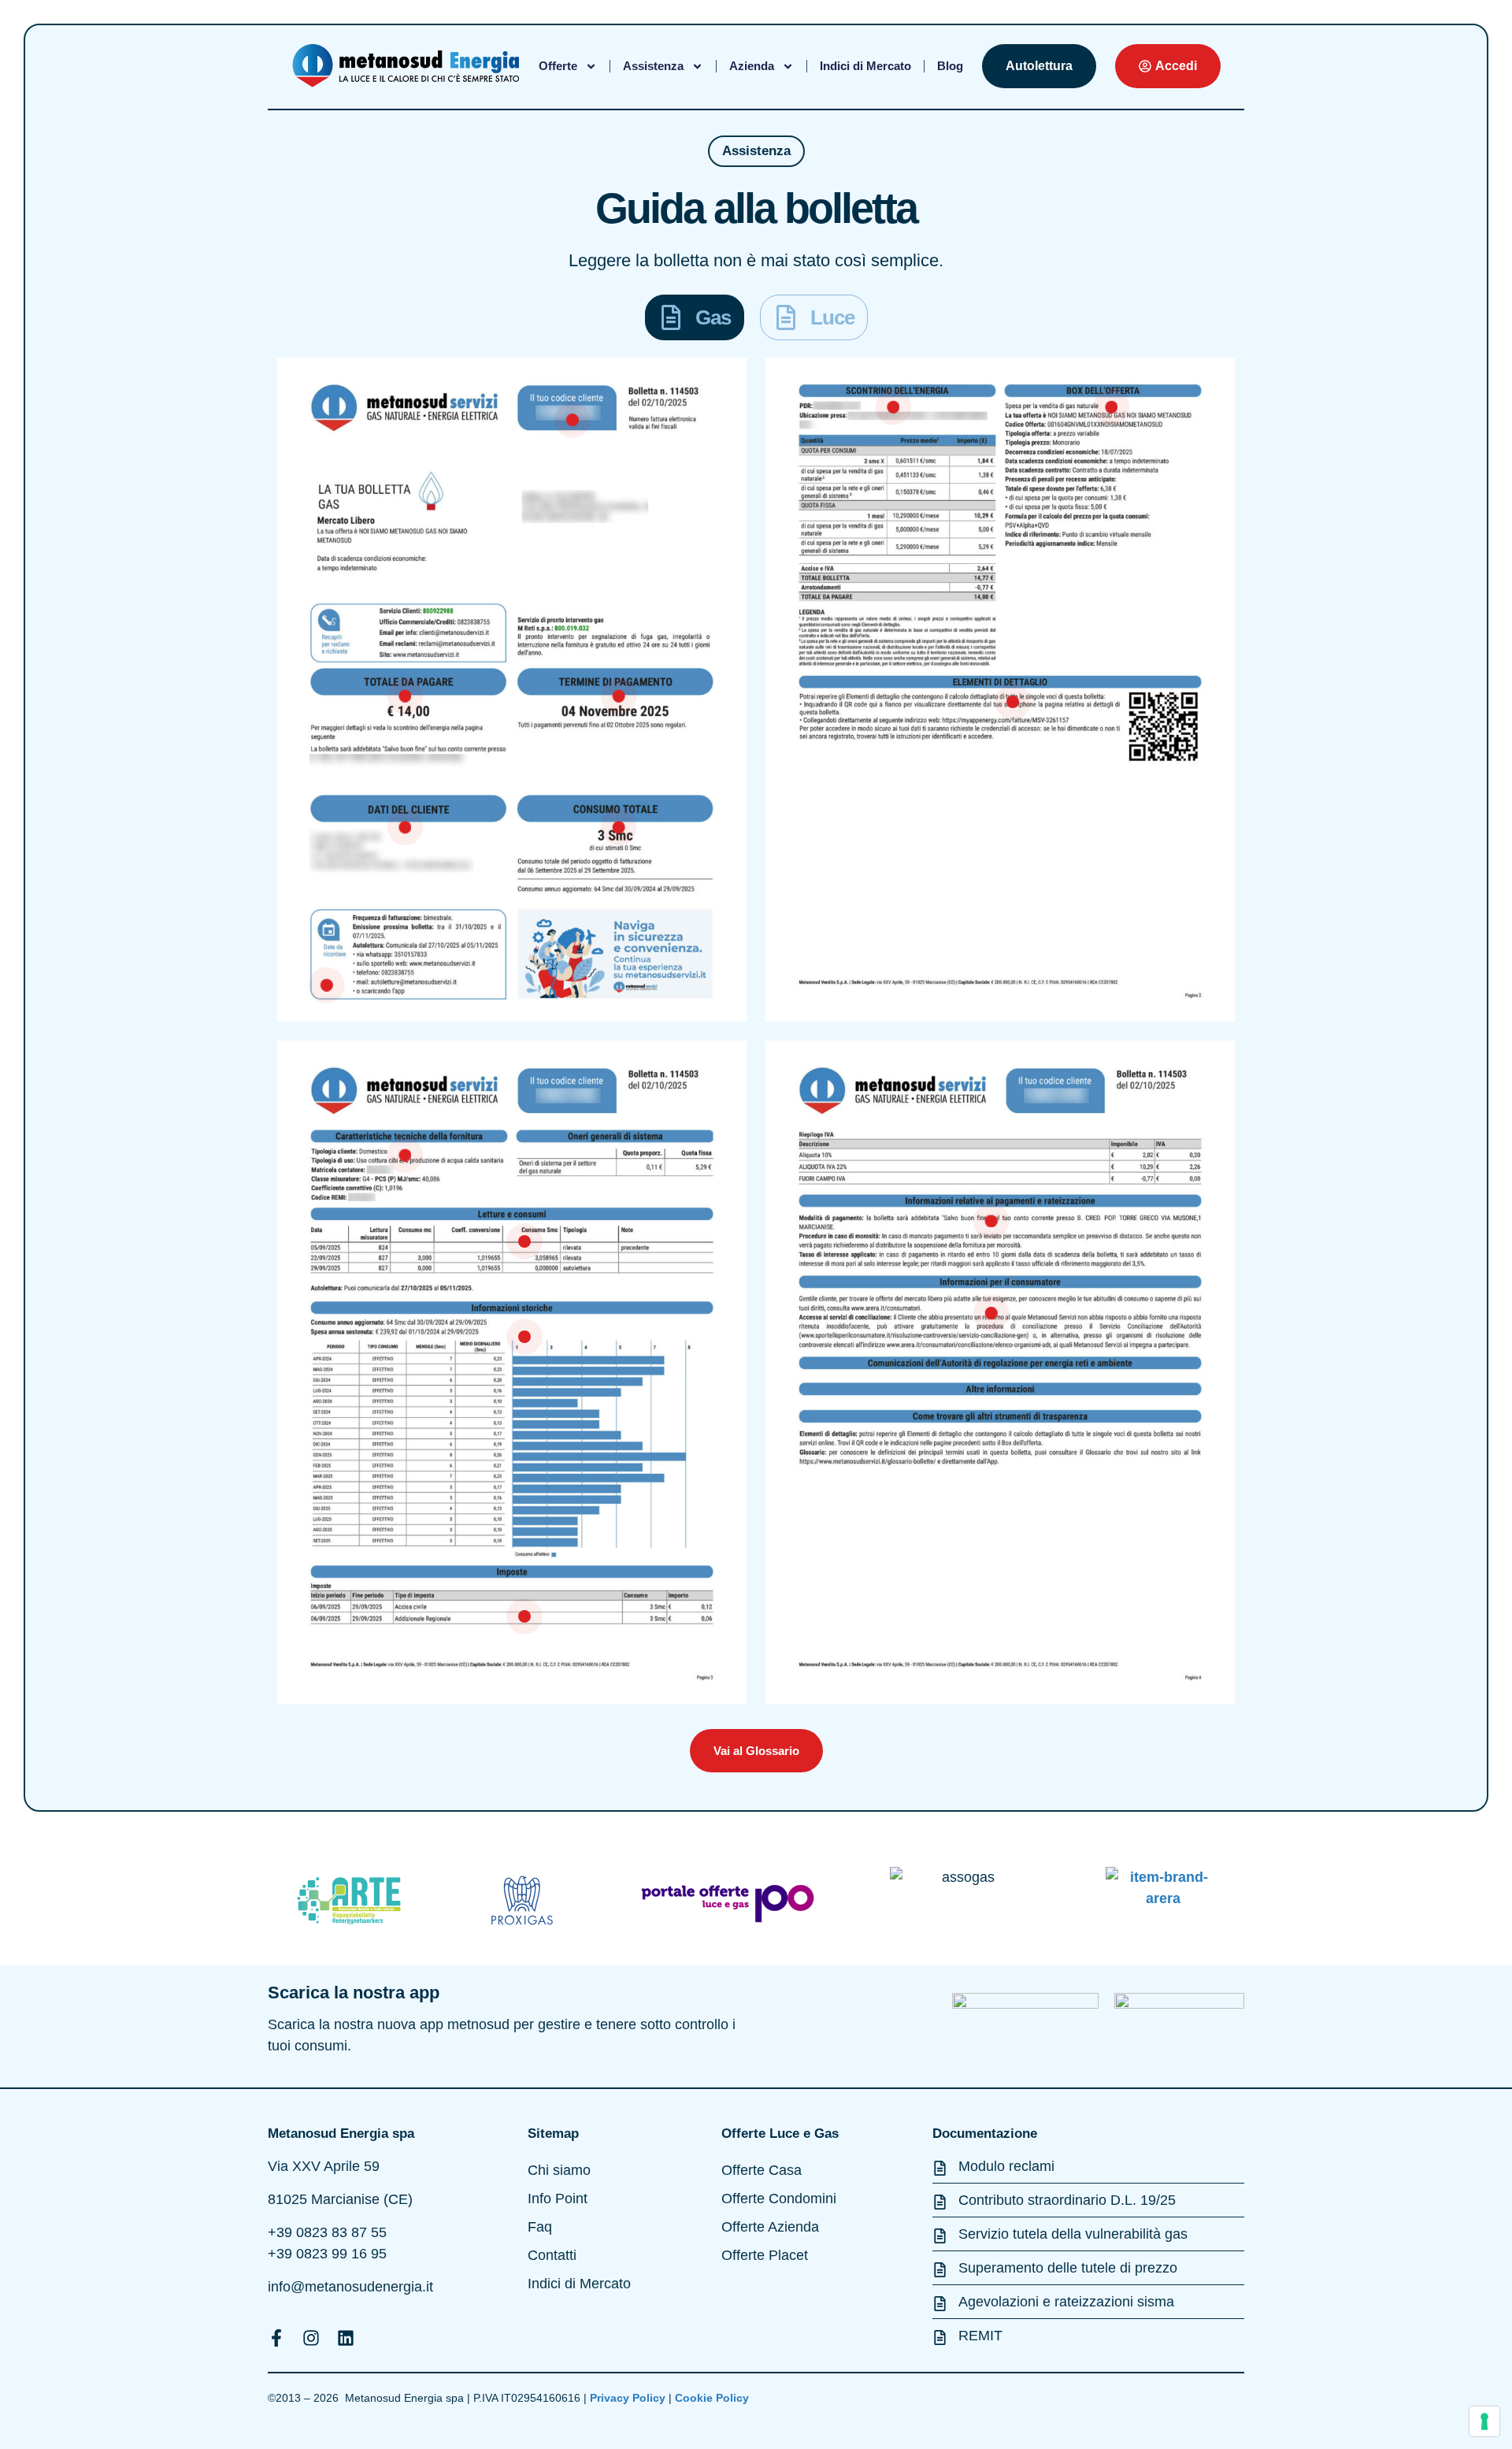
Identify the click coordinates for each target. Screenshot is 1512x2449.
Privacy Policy (629, 2398)
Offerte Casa (762, 2170)
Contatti (552, 2255)
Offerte (558, 66)
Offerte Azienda (770, 2227)
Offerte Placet (765, 2255)
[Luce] (786, 317)
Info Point (558, 2199)
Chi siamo (559, 2170)
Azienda (752, 66)
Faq (540, 2227)
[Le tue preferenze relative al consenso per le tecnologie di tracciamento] (1484, 2421)
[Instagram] (311, 2338)
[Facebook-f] (276, 2338)
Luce (832, 317)
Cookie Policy (713, 2398)
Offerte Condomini (779, 2199)
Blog (950, 66)
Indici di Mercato (865, 66)
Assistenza (653, 66)
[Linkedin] (346, 2338)
